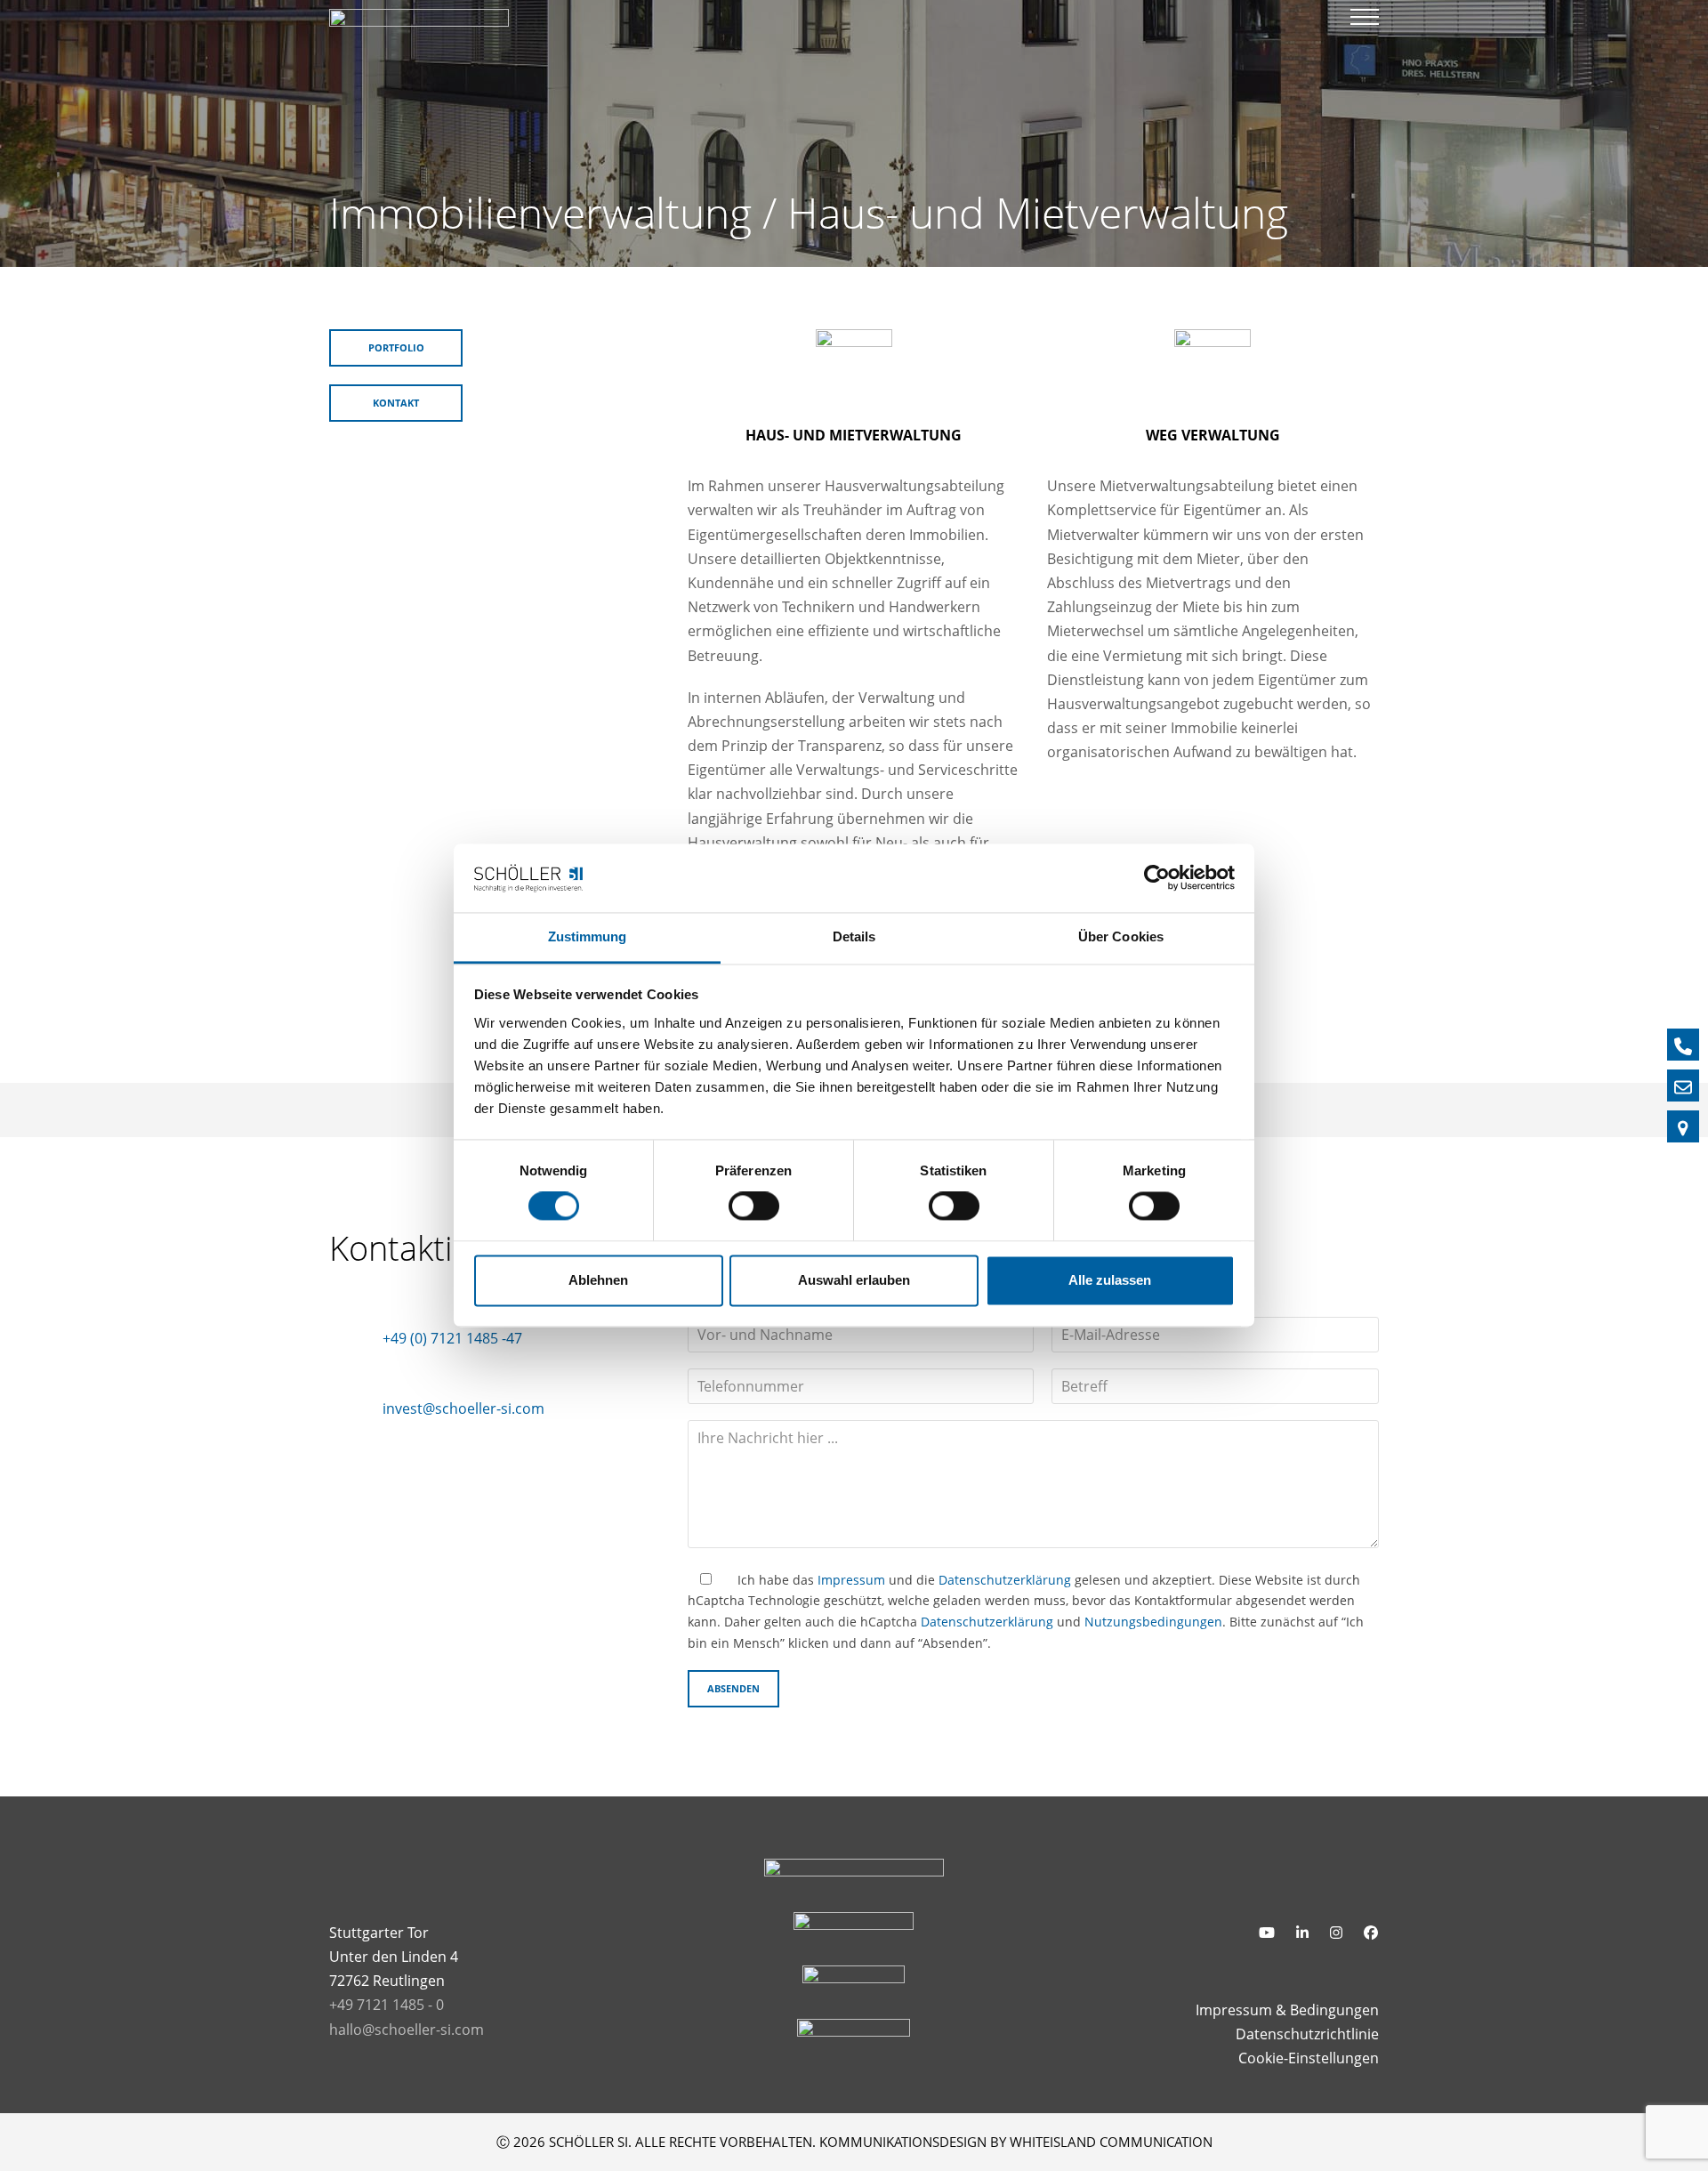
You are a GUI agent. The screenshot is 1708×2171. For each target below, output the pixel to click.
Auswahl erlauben (854, 1280)
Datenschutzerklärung (1005, 1580)
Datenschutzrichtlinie (1307, 2034)
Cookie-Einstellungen (1309, 2058)
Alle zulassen (1110, 1280)
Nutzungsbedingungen (1153, 1622)
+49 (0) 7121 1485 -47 (452, 1338)
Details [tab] (854, 936)
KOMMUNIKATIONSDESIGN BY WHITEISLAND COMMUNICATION (1016, 2142)
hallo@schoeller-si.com (407, 2030)
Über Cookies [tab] (1121, 936)
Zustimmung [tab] (588, 936)
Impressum (851, 1580)
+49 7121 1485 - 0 (387, 2005)
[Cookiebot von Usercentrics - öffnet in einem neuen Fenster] (1157, 878)
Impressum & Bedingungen (1287, 2010)
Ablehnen (598, 1280)
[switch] (754, 1207)
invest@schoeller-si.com (463, 1408)
